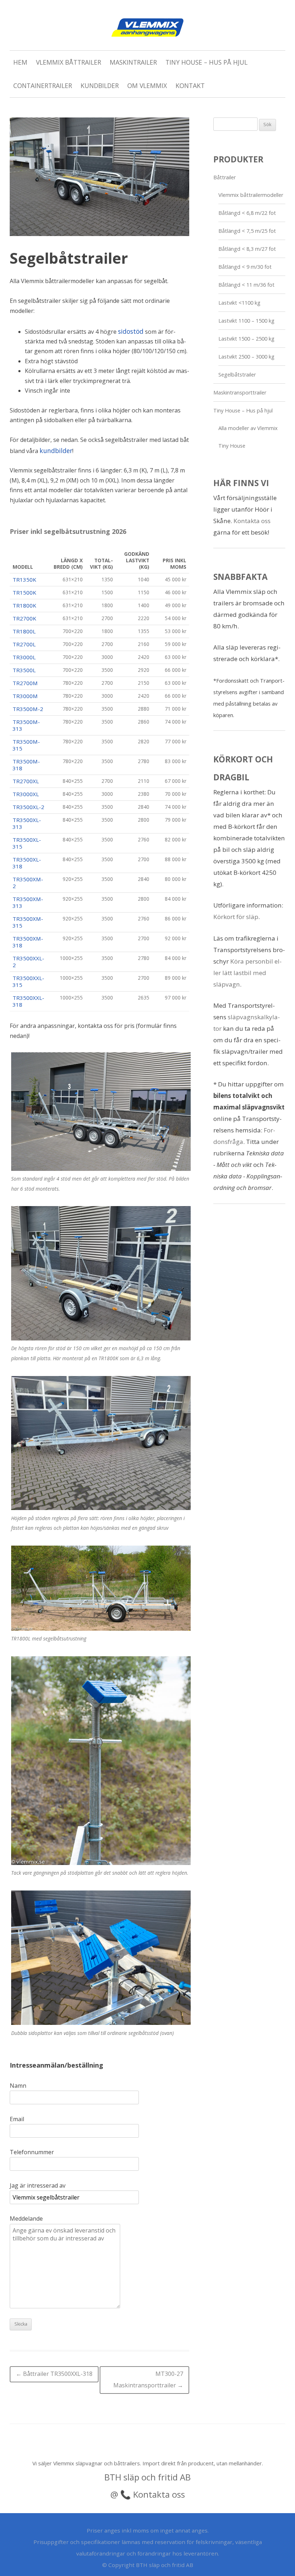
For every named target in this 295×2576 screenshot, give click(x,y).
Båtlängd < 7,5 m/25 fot (247, 231)
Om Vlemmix (147, 86)
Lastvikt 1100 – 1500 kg (246, 321)
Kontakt (190, 86)
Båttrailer (224, 177)
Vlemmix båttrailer (69, 62)
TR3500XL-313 (27, 823)
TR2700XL (26, 781)
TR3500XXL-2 (28, 962)
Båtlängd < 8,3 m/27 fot (247, 249)
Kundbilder (100, 86)
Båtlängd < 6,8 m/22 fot (247, 213)
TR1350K (24, 580)
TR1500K (24, 592)
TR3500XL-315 (27, 843)
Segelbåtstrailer (237, 375)
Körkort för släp (236, 917)
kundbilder (56, 451)
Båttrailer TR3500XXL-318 (54, 2374)
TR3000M (25, 696)
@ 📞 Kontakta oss (148, 2494)
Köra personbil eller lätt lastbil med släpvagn (248, 973)
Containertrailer (43, 86)
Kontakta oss (252, 521)
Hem (20, 62)
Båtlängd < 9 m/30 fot (245, 267)
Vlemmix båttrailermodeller (251, 195)
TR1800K (24, 605)
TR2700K (24, 618)
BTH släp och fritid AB (147, 2477)
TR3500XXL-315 (28, 981)
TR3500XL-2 (28, 807)
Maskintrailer (133, 62)
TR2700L (24, 644)
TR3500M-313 (26, 725)
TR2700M (25, 683)
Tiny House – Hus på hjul (206, 62)
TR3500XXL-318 (28, 1001)
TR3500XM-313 (28, 902)
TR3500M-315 (26, 745)
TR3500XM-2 (28, 883)
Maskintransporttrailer (240, 393)
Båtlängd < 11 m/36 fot (246, 285)
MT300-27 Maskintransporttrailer (148, 2379)
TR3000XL (26, 794)
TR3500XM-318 (28, 942)
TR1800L (24, 631)
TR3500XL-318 (27, 863)
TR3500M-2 (28, 709)
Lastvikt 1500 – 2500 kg (246, 339)
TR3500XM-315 (28, 922)
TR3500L (24, 670)
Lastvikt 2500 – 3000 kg (246, 357)
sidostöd (131, 331)
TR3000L (24, 657)
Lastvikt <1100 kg (239, 303)
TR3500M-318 (26, 765)
